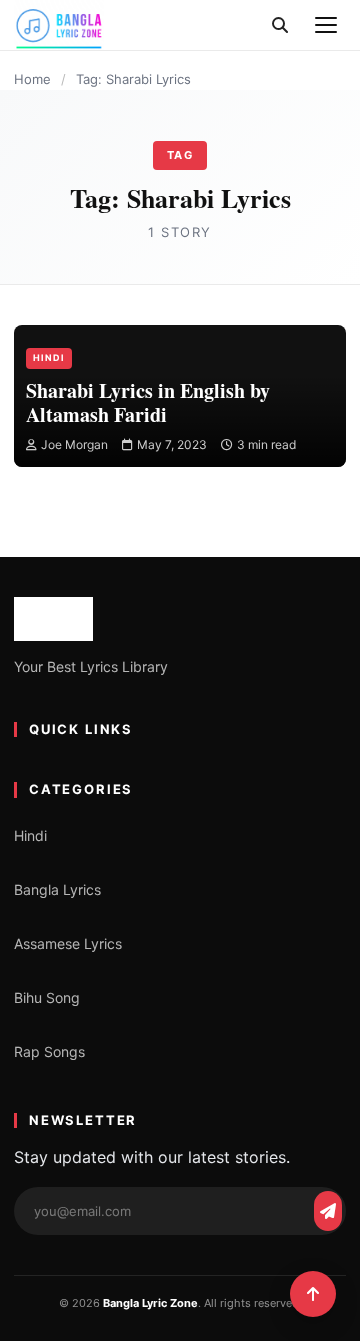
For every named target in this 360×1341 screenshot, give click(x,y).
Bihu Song (47, 997)
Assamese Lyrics (68, 943)
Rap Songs (49, 1051)
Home (32, 79)
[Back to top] (313, 1294)
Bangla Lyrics (57, 889)
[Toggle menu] (326, 25)
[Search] (280, 25)
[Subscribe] (328, 1211)
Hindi (49, 357)
